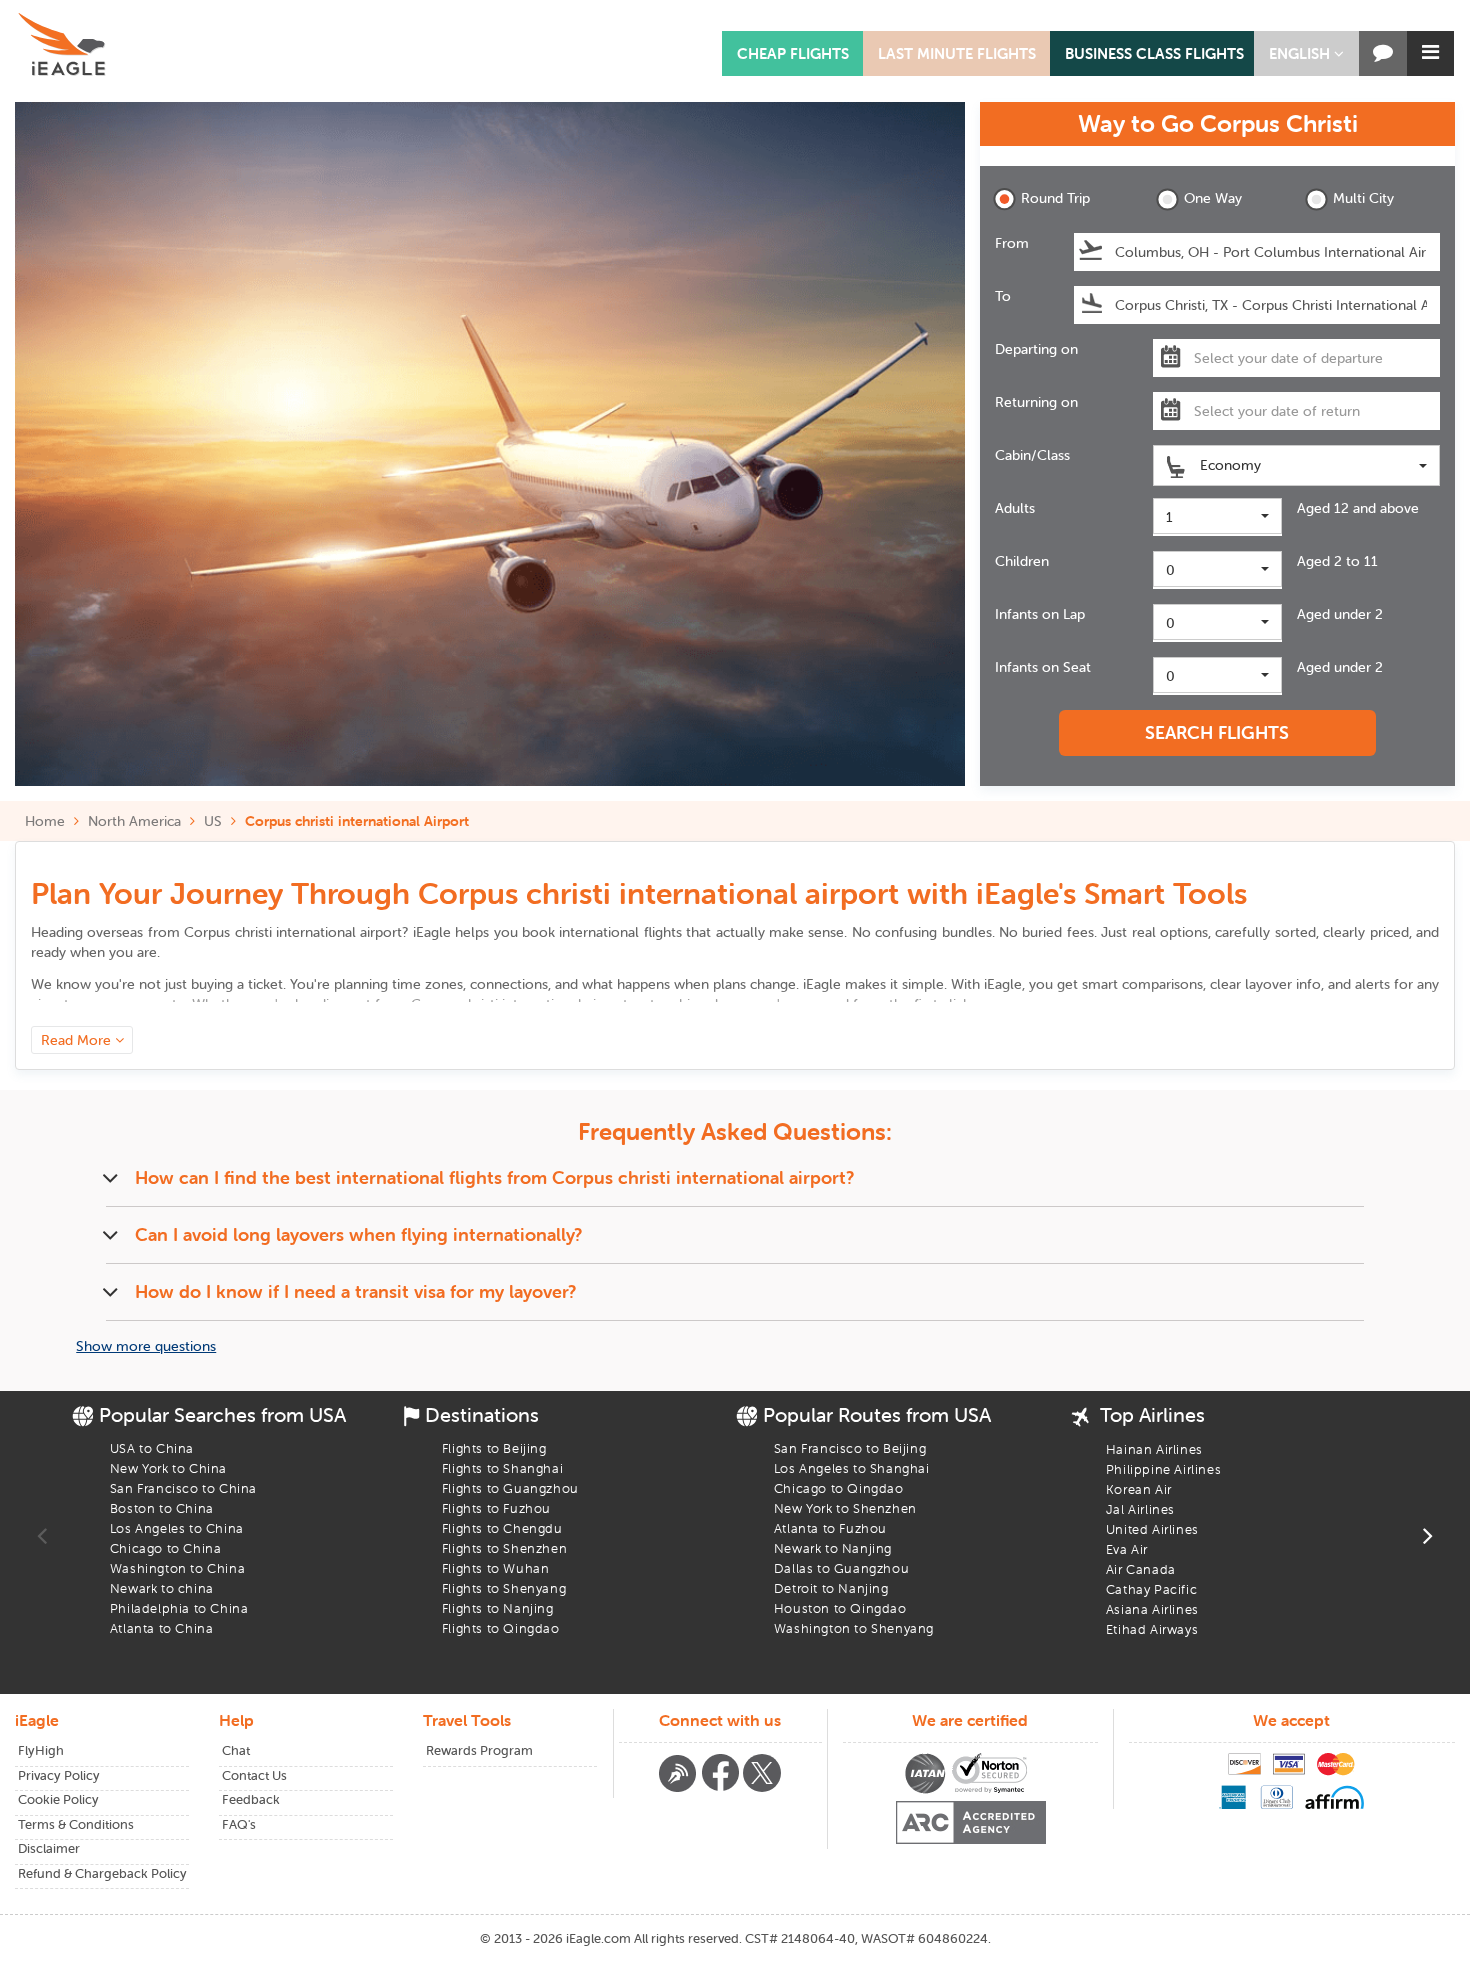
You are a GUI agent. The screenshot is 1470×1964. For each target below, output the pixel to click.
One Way (1213, 198)
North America (134, 821)
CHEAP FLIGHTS (793, 53)
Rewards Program (479, 1750)
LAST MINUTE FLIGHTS (957, 53)
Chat (236, 1750)
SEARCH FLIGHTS (1217, 732)
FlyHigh (41, 1750)
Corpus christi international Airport (357, 821)
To (1003, 296)
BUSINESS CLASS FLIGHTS (1154, 53)
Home (45, 821)
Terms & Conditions (76, 1824)
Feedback (251, 1799)
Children (1022, 561)
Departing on (1036, 349)
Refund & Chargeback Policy (102, 1873)
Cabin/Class (1032, 455)
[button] (1306, 53)
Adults (1015, 508)
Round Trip (1055, 198)
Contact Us (254, 1775)
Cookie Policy (58, 1799)
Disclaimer (49, 1848)
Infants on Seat (1043, 667)
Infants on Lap (1040, 614)
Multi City (1363, 198)
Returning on (1036, 402)
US (213, 821)
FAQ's (239, 1824)
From (1012, 243)
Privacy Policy (59, 1775)
